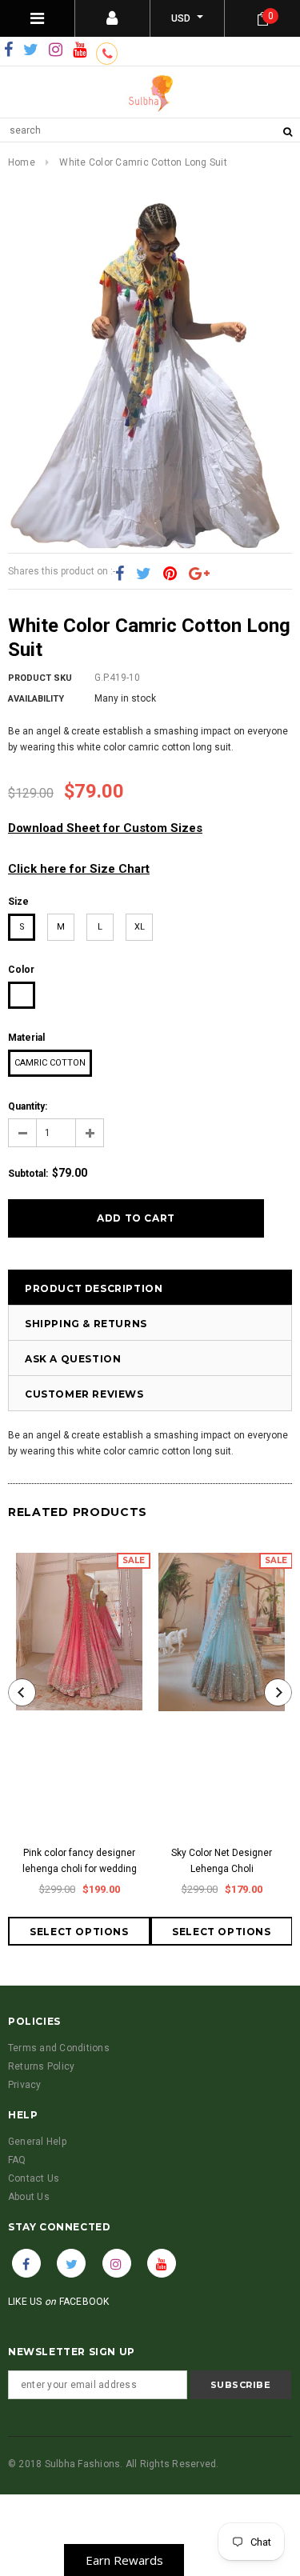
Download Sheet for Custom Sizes (105, 828)
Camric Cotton (50, 1063)
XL (140, 927)
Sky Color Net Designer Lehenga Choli (222, 1861)
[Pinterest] (170, 574)
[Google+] (199, 574)
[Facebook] (8, 50)
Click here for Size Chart (79, 869)
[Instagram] (56, 50)
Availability (36, 699)
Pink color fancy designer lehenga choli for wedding (80, 1861)
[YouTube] (80, 50)
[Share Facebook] (120, 574)
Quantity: (28, 1106)
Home (22, 162)
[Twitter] (31, 50)
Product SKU (40, 678)
